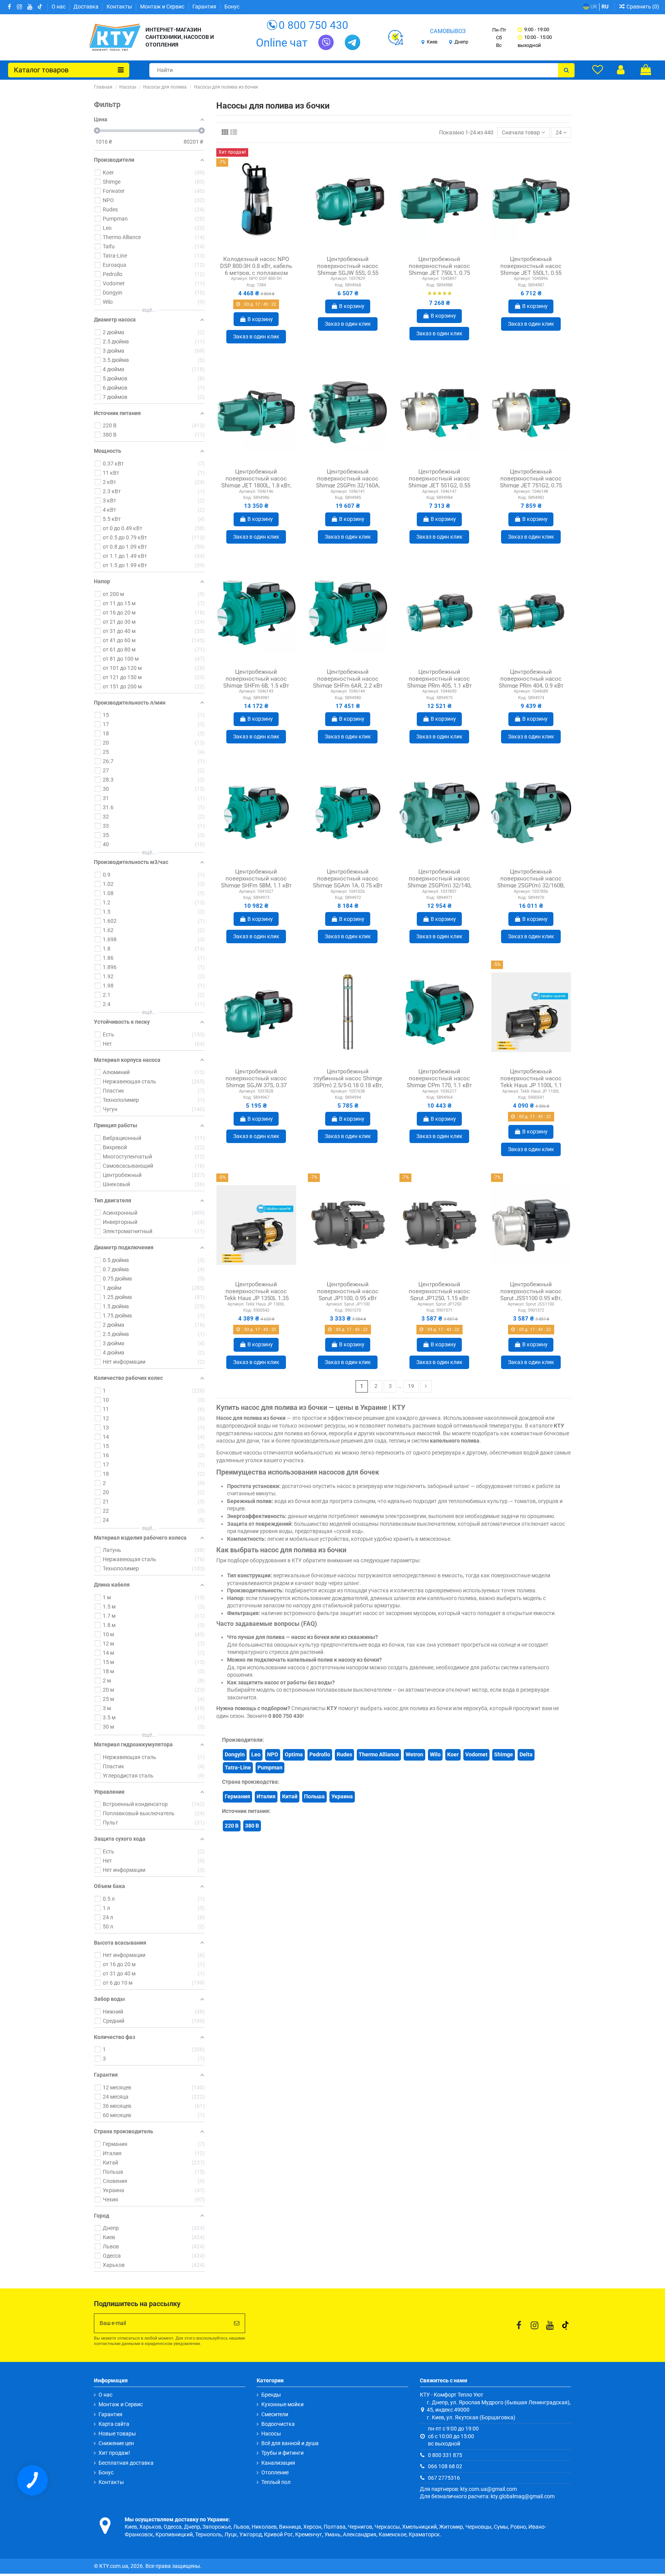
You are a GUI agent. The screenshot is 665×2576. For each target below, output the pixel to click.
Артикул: (239, 279)
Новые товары (117, 2434)
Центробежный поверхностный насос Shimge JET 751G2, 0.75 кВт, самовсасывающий (531, 482)
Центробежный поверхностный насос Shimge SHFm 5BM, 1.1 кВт (256, 879)
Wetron (414, 1754)
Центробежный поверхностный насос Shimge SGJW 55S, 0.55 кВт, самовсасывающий (348, 269)
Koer (453, 1754)
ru (605, 7)
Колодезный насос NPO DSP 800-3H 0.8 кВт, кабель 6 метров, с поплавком (256, 266)
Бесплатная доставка (126, 2463)
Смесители (275, 2414)
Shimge (504, 1754)
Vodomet (476, 1754)
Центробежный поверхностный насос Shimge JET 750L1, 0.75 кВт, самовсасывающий (439, 269)
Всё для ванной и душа (290, 2443)
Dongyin (235, 1754)
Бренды (271, 2395)
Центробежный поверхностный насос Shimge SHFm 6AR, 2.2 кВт (348, 679)
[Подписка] (237, 2323)
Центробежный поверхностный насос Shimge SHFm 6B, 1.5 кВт (256, 679)
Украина (342, 1796)
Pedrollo (320, 1754)
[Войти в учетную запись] (621, 70)
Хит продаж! (114, 2453)
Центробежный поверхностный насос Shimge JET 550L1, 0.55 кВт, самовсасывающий (531, 269)
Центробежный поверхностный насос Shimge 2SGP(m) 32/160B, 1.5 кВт (531, 882)
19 (411, 1386)
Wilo (435, 1754)
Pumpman (270, 1768)
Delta (526, 1754)
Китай (290, 1796)
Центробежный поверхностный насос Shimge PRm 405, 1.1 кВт (439, 679)
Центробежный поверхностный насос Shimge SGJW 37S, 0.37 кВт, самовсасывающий (256, 1082)
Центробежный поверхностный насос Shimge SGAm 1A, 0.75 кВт (348, 879)
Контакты (120, 7)
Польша (314, 1796)
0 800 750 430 (313, 25)
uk (593, 7)
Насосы (271, 2434)
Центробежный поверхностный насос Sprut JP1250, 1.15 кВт (439, 1291)
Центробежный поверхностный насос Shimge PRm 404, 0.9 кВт (531, 679)
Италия (266, 1796)
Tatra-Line (238, 1768)
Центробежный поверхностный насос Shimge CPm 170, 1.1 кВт (439, 1078)
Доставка (87, 7)
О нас (59, 7)
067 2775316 (444, 2478)
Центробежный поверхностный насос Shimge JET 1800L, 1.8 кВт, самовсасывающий (256, 482)
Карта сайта (114, 2424)
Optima (294, 1754)
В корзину (260, 319)
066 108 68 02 (445, 2466)
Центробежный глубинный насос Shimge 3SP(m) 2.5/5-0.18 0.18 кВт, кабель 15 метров (348, 1082)
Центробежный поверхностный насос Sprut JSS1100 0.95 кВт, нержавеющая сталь (531, 1295)
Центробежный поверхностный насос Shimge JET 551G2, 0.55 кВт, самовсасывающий (439, 482)
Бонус (232, 7)
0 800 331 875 (445, 2455)
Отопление (275, 2472)
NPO (273, 1754)
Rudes (344, 1754)
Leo (256, 1754)
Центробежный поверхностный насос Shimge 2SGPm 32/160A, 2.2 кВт (348, 482)
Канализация (278, 2463)
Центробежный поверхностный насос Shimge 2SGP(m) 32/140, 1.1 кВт (439, 882)
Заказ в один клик (256, 336)
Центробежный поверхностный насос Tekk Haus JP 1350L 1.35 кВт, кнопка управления (256, 1295)
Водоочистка (278, 2424)
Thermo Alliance (379, 1754)
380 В (252, 1826)
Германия (237, 1796)
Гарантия (205, 7)
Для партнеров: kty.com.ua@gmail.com (468, 2489)
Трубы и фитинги (282, 2453)
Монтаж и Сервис (163, 7)
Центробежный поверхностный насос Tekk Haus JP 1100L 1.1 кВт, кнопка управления (531, 1082)
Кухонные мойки (282, 2404)
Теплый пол (276, 2482)
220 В (232, 1826)
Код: (251, 285)
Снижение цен (116, 2443)
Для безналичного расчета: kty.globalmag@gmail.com (487, 2496)
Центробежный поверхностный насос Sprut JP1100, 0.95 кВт (348, 1291)
